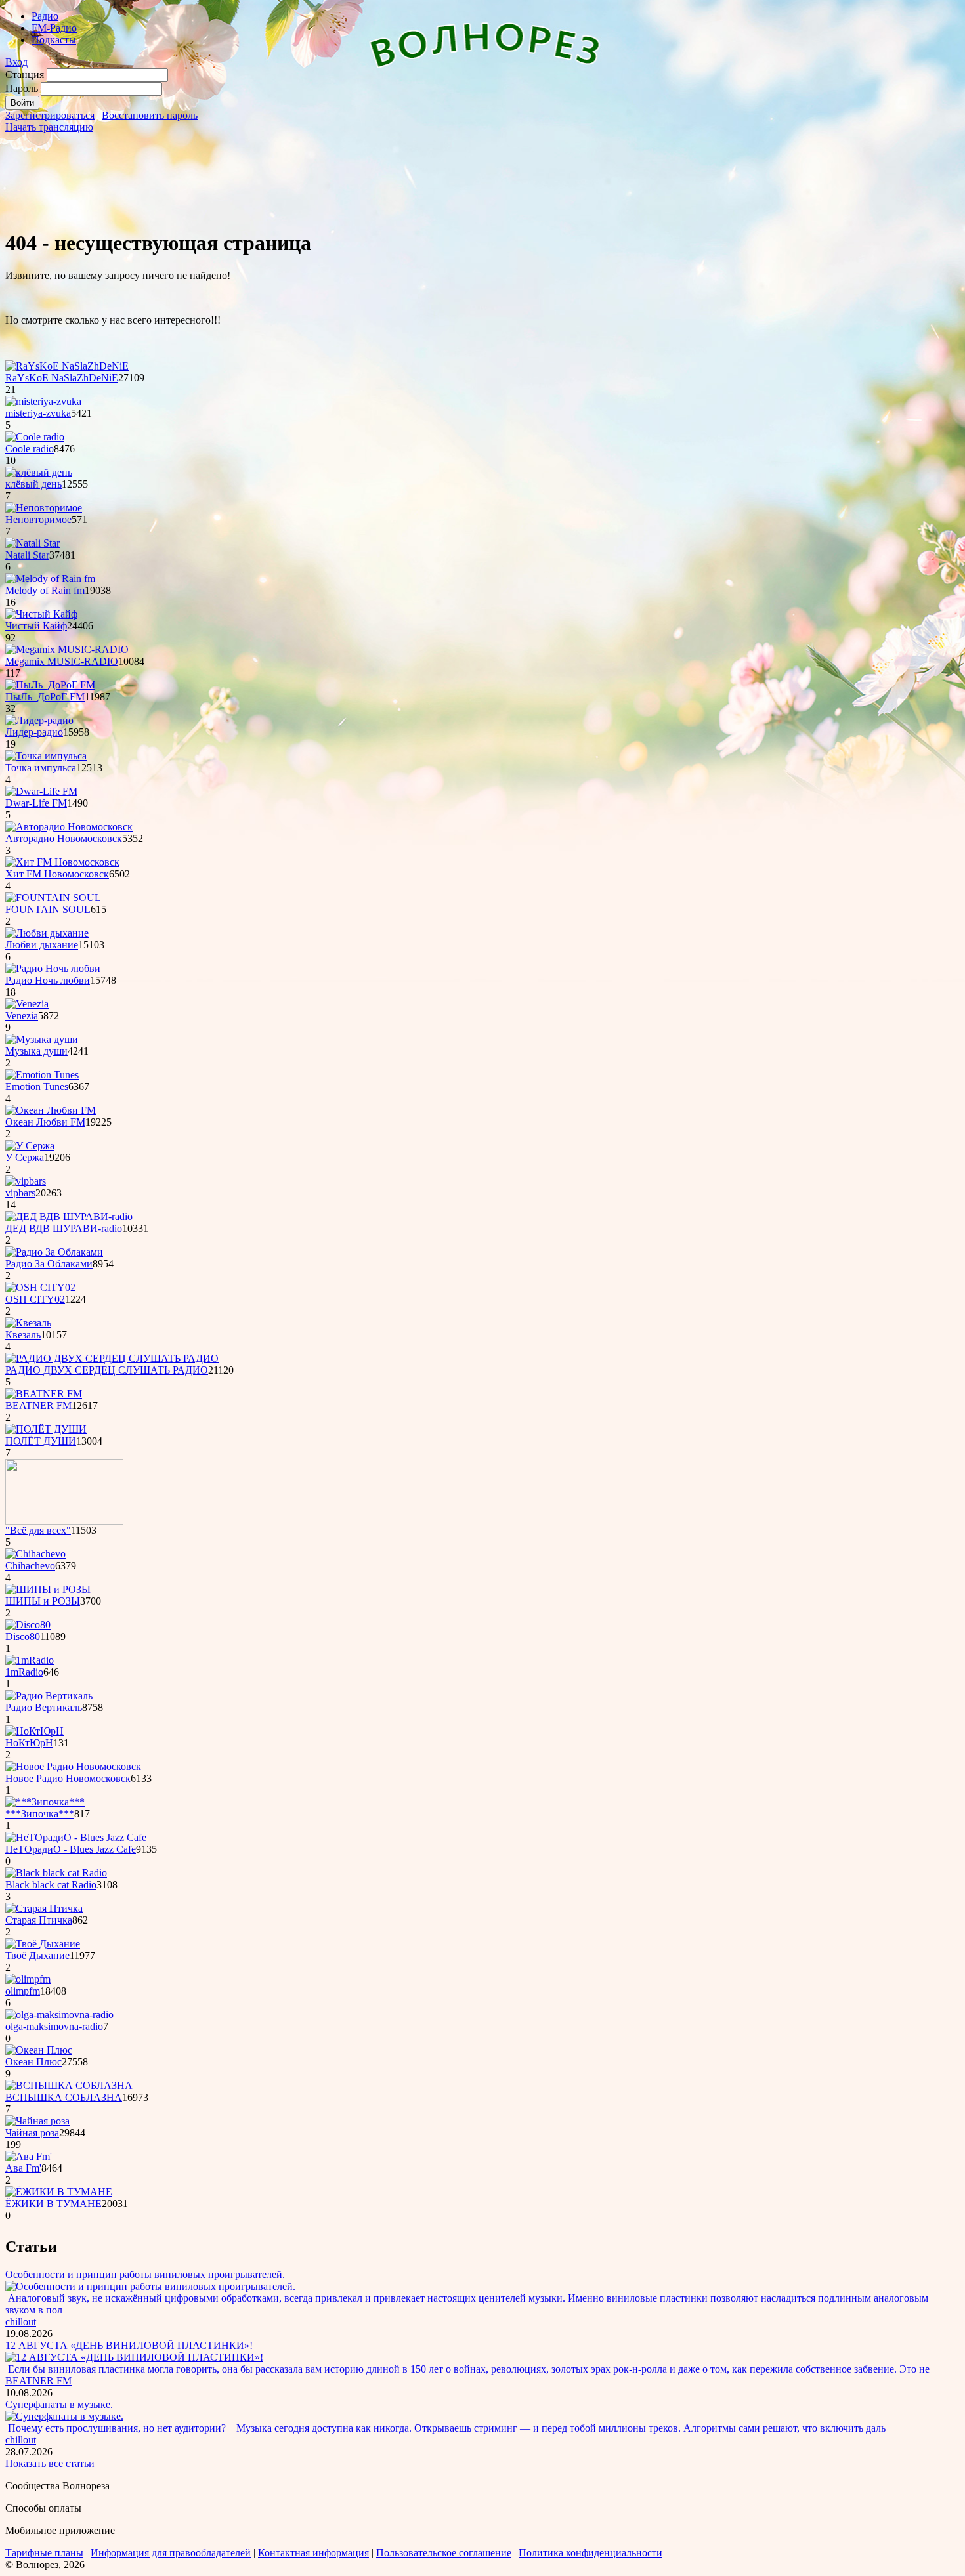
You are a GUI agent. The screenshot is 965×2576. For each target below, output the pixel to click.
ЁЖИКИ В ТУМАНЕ (54, 2204)
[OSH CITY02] (40, 1287)
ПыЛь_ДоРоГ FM (45, 697)
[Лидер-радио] (39, 720)
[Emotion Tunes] (42, 1075)
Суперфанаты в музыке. (59, 2404)
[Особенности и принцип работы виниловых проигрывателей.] (150, 2286)
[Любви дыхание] (47, 933)
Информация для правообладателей (171, 2553)
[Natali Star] (32, 543)
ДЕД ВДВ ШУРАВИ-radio (64, 1228)
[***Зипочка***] (45, 1802)
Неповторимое (38, 519)
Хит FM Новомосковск (57, 874)
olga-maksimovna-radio (54, 2026)
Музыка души (36, 1051)
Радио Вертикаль (44, 1707)
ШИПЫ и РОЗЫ (43, 1601)
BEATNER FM (38, 1405)
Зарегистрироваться (50, 115)
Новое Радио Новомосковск (68, 1778)
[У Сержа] (30, 1146)
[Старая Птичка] (44, 1908)
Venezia (22, 1016)
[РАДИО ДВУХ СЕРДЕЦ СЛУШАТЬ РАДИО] (112, 1358)
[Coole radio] (35, 437)
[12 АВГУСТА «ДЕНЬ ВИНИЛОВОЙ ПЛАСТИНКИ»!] (134, 2357)
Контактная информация (313, 2553)
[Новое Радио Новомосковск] (73, 1766)
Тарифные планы (44, 2553)
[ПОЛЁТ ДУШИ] (46, 1429)
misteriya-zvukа (38, 413)
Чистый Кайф (36, 626)
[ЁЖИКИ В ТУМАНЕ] (59, 2192)
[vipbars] (26, 1181)
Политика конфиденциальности (590, 2553)
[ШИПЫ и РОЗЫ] (48, 1589)
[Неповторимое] (44, 508)
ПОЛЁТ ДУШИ (41, 1441)
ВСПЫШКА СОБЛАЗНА (64, 2097)
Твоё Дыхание (37, 1955)
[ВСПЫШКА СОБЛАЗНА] (69, 2085)
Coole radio (30, 449)
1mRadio (24, 1672)
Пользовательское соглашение (444, 2553)
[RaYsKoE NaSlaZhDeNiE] (67, 366)
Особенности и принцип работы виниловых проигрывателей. (145, 2274)
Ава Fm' (23, 2168)
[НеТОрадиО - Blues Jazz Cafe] (76, 1837)
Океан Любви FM (45, 1122)
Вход (16, 62)
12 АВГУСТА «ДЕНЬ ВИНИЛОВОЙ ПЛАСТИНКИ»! (129, 2345)
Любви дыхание (42, 945)
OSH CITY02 (35, 1299)
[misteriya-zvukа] (43, 401)
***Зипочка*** (40, 1814)
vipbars (20, 1193)
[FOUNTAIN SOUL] (53, 897)
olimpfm (23, 1991)
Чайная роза (32, 2133)
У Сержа (25, 1157)
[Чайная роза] (37, 2121)
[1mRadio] (30, 1660)
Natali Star (27, 555)
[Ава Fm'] (29, 2156)
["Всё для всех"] (64, 1521)
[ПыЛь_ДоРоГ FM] (50, 685)
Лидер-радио (34, 732)
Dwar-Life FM (36, 803)
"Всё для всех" (38, 1530)
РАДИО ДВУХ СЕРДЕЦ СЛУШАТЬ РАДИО (107, 1370)
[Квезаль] (28, 1323)
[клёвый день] (39, 472)
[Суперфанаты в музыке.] (64, 2416)
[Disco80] (28, 1625)
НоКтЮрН (29, 1743)
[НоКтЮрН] (34, 1731)
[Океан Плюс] (39, 2050)
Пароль (22, 88)
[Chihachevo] (35, 1554)
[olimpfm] (28, 1979)
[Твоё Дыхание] (43, 1944)
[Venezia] (27, 1004)
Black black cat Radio (51, 1885)
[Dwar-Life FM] (41, 791)
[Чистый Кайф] (41, 614)
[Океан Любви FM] (51, 1110)
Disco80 (23, 1636)
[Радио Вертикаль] (49, 1696)
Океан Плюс (33, 2062)
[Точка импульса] (46, 756)
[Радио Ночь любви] (53, 968)
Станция (25, 74)
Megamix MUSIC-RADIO (62, 661)
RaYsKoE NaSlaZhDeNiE (62, 378)
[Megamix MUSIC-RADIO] (67, 649)
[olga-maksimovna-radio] (59, 2015)
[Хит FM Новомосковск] (62, 862)
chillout (21, 2322)
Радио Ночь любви (48, 980)
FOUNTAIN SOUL (48, 909)
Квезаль (23, 1335)
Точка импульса (41, 768)
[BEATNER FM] (44, 1394)
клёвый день (33, 484)
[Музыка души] (42, 1039)
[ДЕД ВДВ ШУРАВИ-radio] (69, 1216)
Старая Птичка (39, 1920)
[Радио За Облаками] (54, 1252)
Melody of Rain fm (45, 590)
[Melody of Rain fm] (50, 579)
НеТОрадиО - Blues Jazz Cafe (71, 1849)
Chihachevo (30, 1566)
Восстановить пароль (150, 115)
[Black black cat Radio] (56, 1873)
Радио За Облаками (49, 1264)
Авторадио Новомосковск (64, 838)
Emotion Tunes (37, 1087)
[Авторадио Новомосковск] (69, 827)
